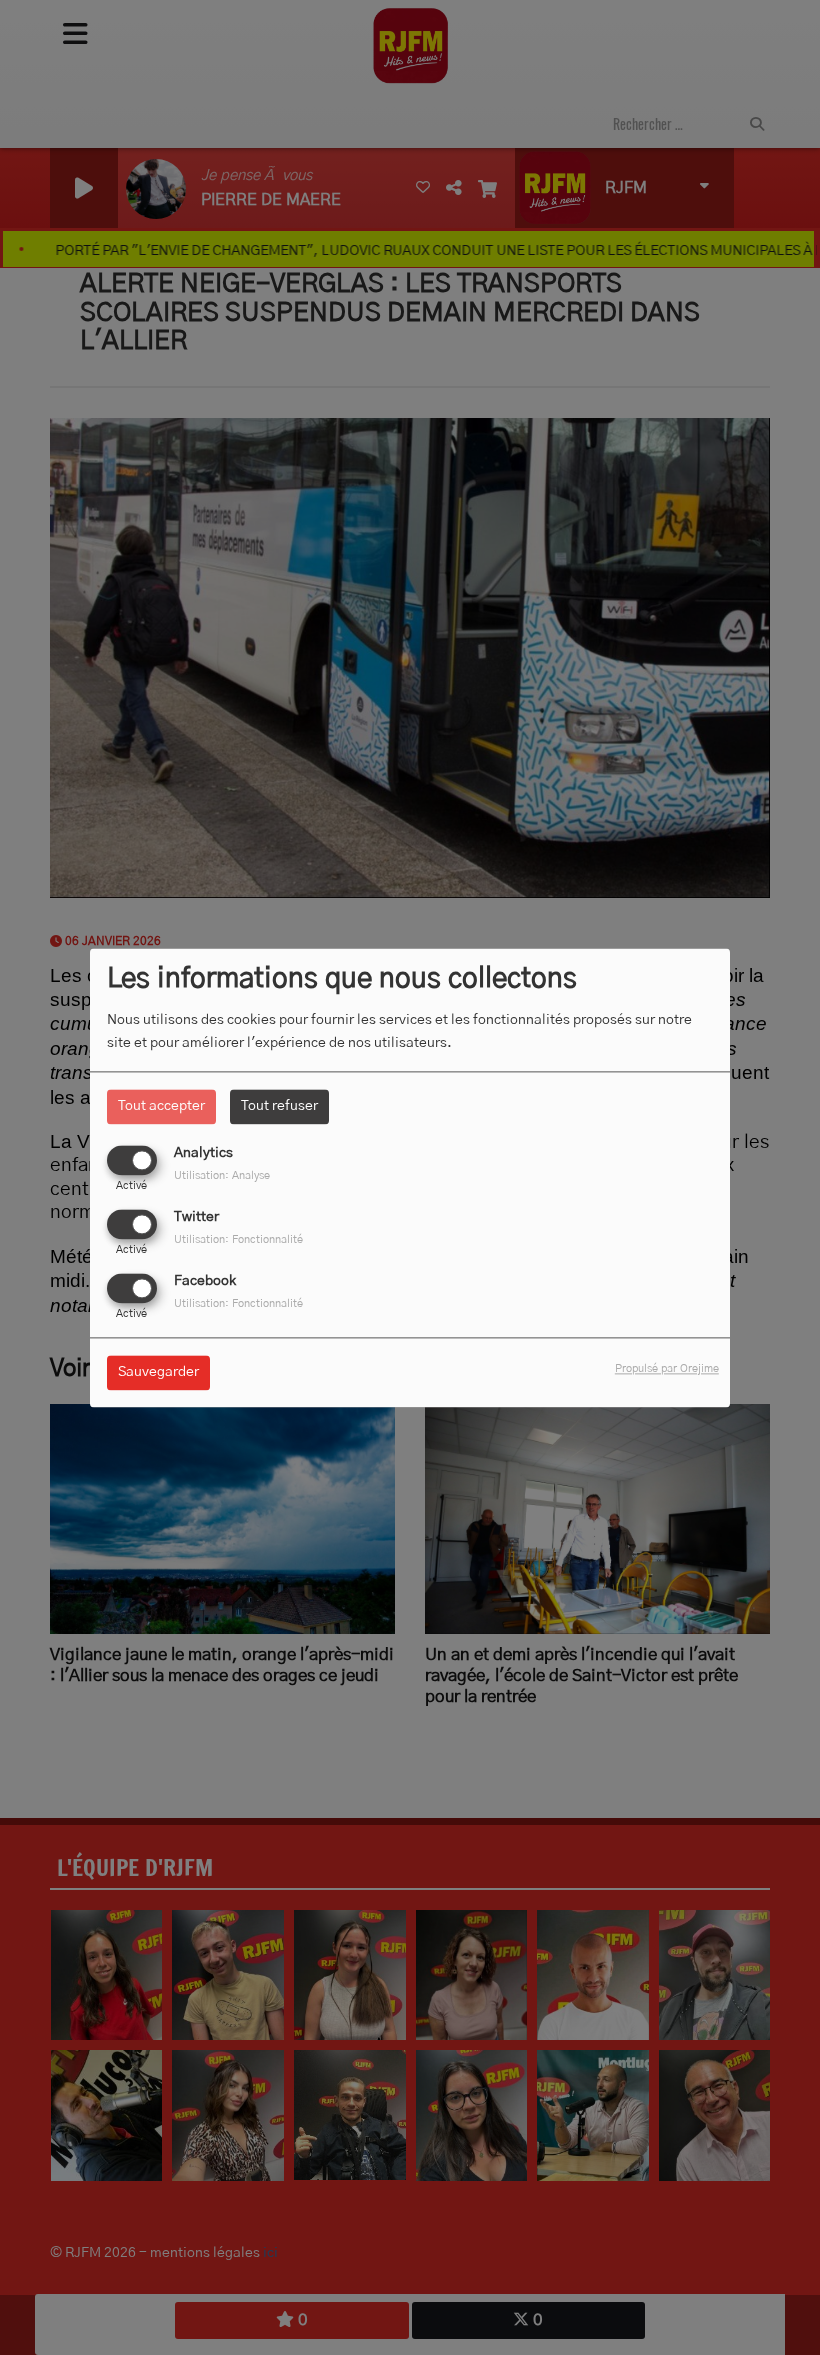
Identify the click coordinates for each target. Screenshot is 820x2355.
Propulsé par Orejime (667, 1368)
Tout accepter (161, 1106)
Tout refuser (279, 1106)
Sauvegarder (158, 1372)
